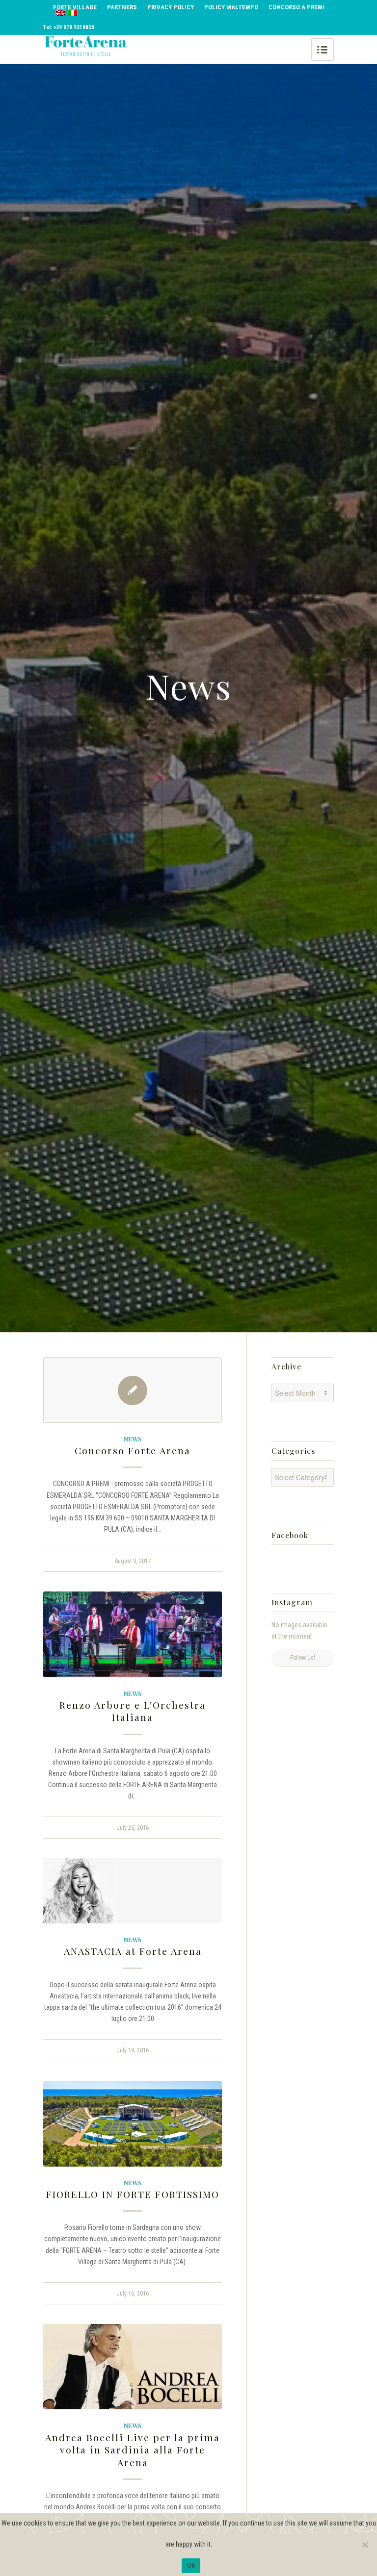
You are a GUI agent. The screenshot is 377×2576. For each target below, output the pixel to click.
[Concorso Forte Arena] (133, 1390)
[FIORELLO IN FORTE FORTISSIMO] (133, 2124)
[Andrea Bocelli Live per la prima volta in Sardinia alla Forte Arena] (133, 2367)
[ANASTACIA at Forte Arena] (133, 1891)
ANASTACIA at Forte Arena (133, 1951)
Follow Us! (303, 1658)
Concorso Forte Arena (133, 1450)
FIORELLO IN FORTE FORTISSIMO (133, 2194)
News (133, 1439)
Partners (122, 7)
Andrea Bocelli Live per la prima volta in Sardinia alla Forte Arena (133, 2450)
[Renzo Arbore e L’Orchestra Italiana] (133, 1634)
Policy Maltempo (231, 7)
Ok (191, 2565)
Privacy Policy (171, 7)
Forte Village (75, 7)
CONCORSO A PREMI (296, 7)
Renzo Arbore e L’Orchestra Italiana (133, 1711)
